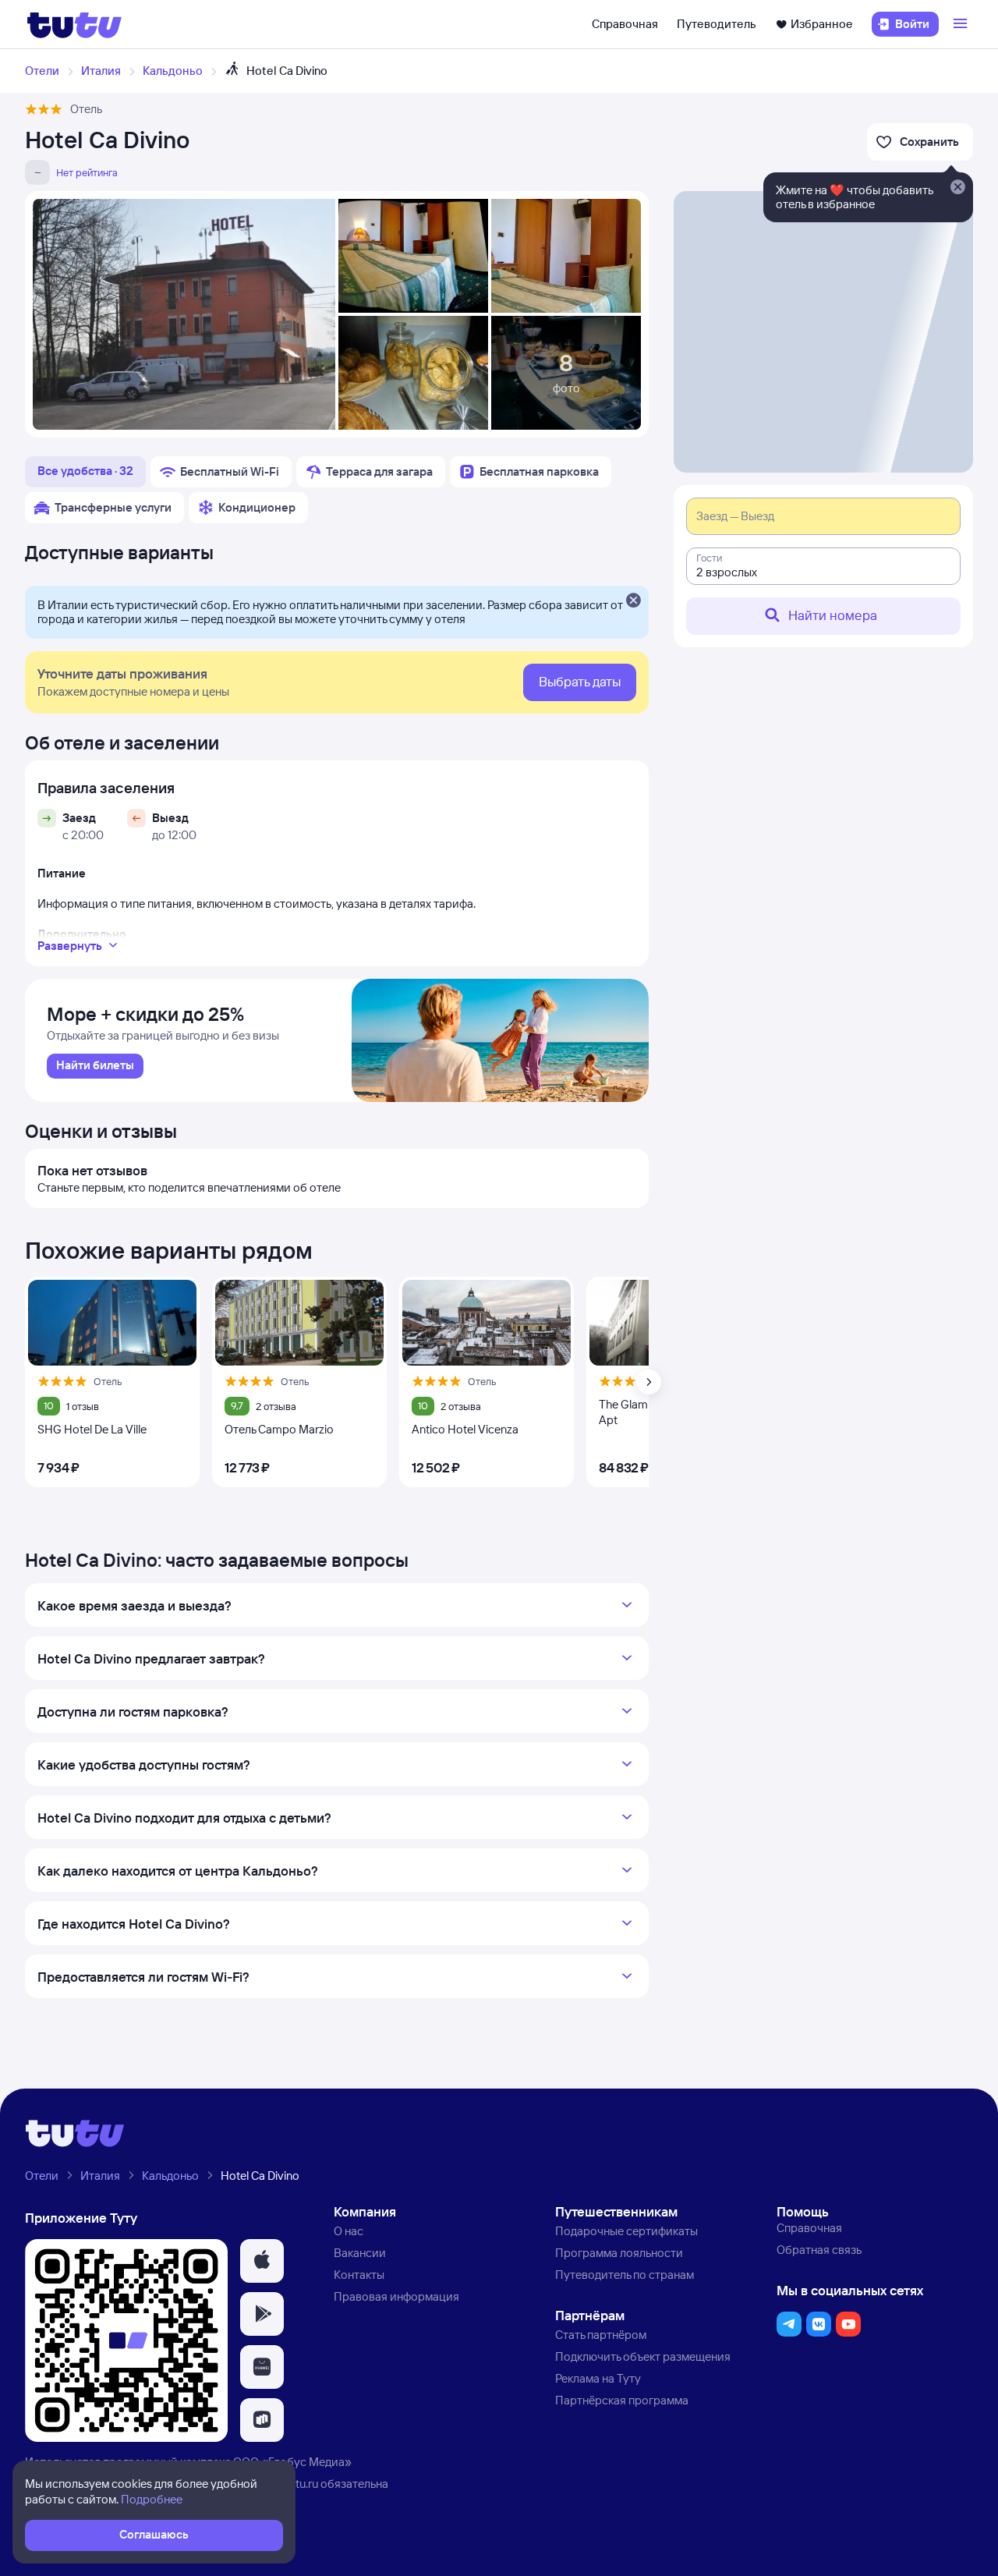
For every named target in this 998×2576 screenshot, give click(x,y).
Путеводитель (717, 24)
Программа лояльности (619, 2253)
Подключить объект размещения (643, 2356)
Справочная (625, 24)
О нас (349, 2231)
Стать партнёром (601, 2335)
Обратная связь (819, 2250)
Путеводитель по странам (625, 2275)
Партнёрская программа (622, 2400)
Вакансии (360, 2253)
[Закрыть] (633, 601)
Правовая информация (396, 2296)
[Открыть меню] (962, 24)
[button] (262, 2261)
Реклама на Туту (598, 2378)
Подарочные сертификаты (626, 2231)
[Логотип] (74, 24)
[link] (95, 1066)
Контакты (359, 2275)
